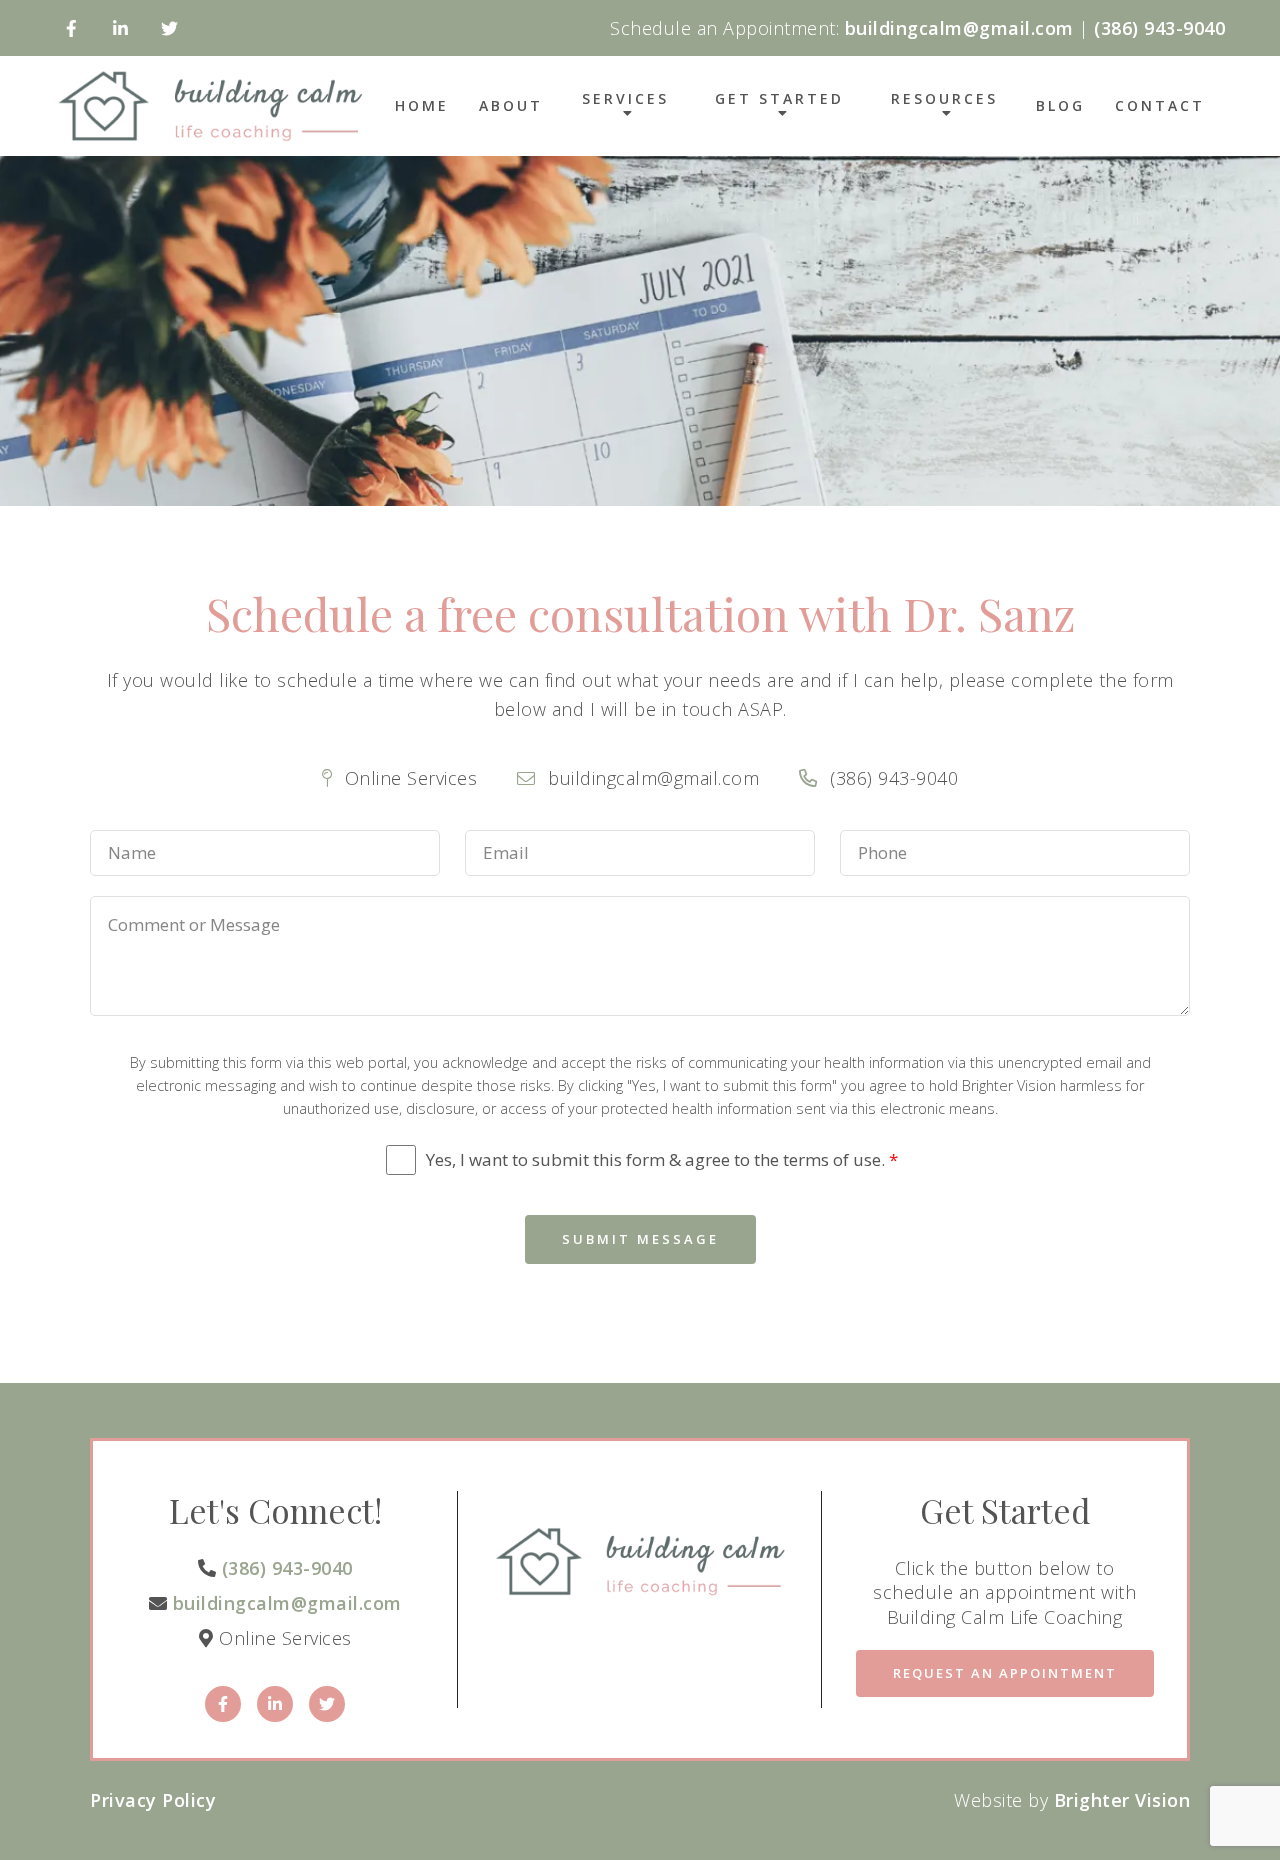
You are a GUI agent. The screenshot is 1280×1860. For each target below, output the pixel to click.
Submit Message (640, 1239)
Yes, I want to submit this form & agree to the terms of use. (662, 1160)
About (511, 106)
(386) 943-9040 (287, 1568)
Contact (1160, 106)
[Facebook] (71, 28)
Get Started (779, 100)
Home (422, 106)
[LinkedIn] (120, 28)
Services (625, 100)
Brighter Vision (1122, 1800)
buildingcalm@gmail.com (287, 1603)
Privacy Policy (153, 1800)
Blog (1060, 106)
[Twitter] (169, 28)
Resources (944, 100)
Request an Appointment (1005, 1673)
